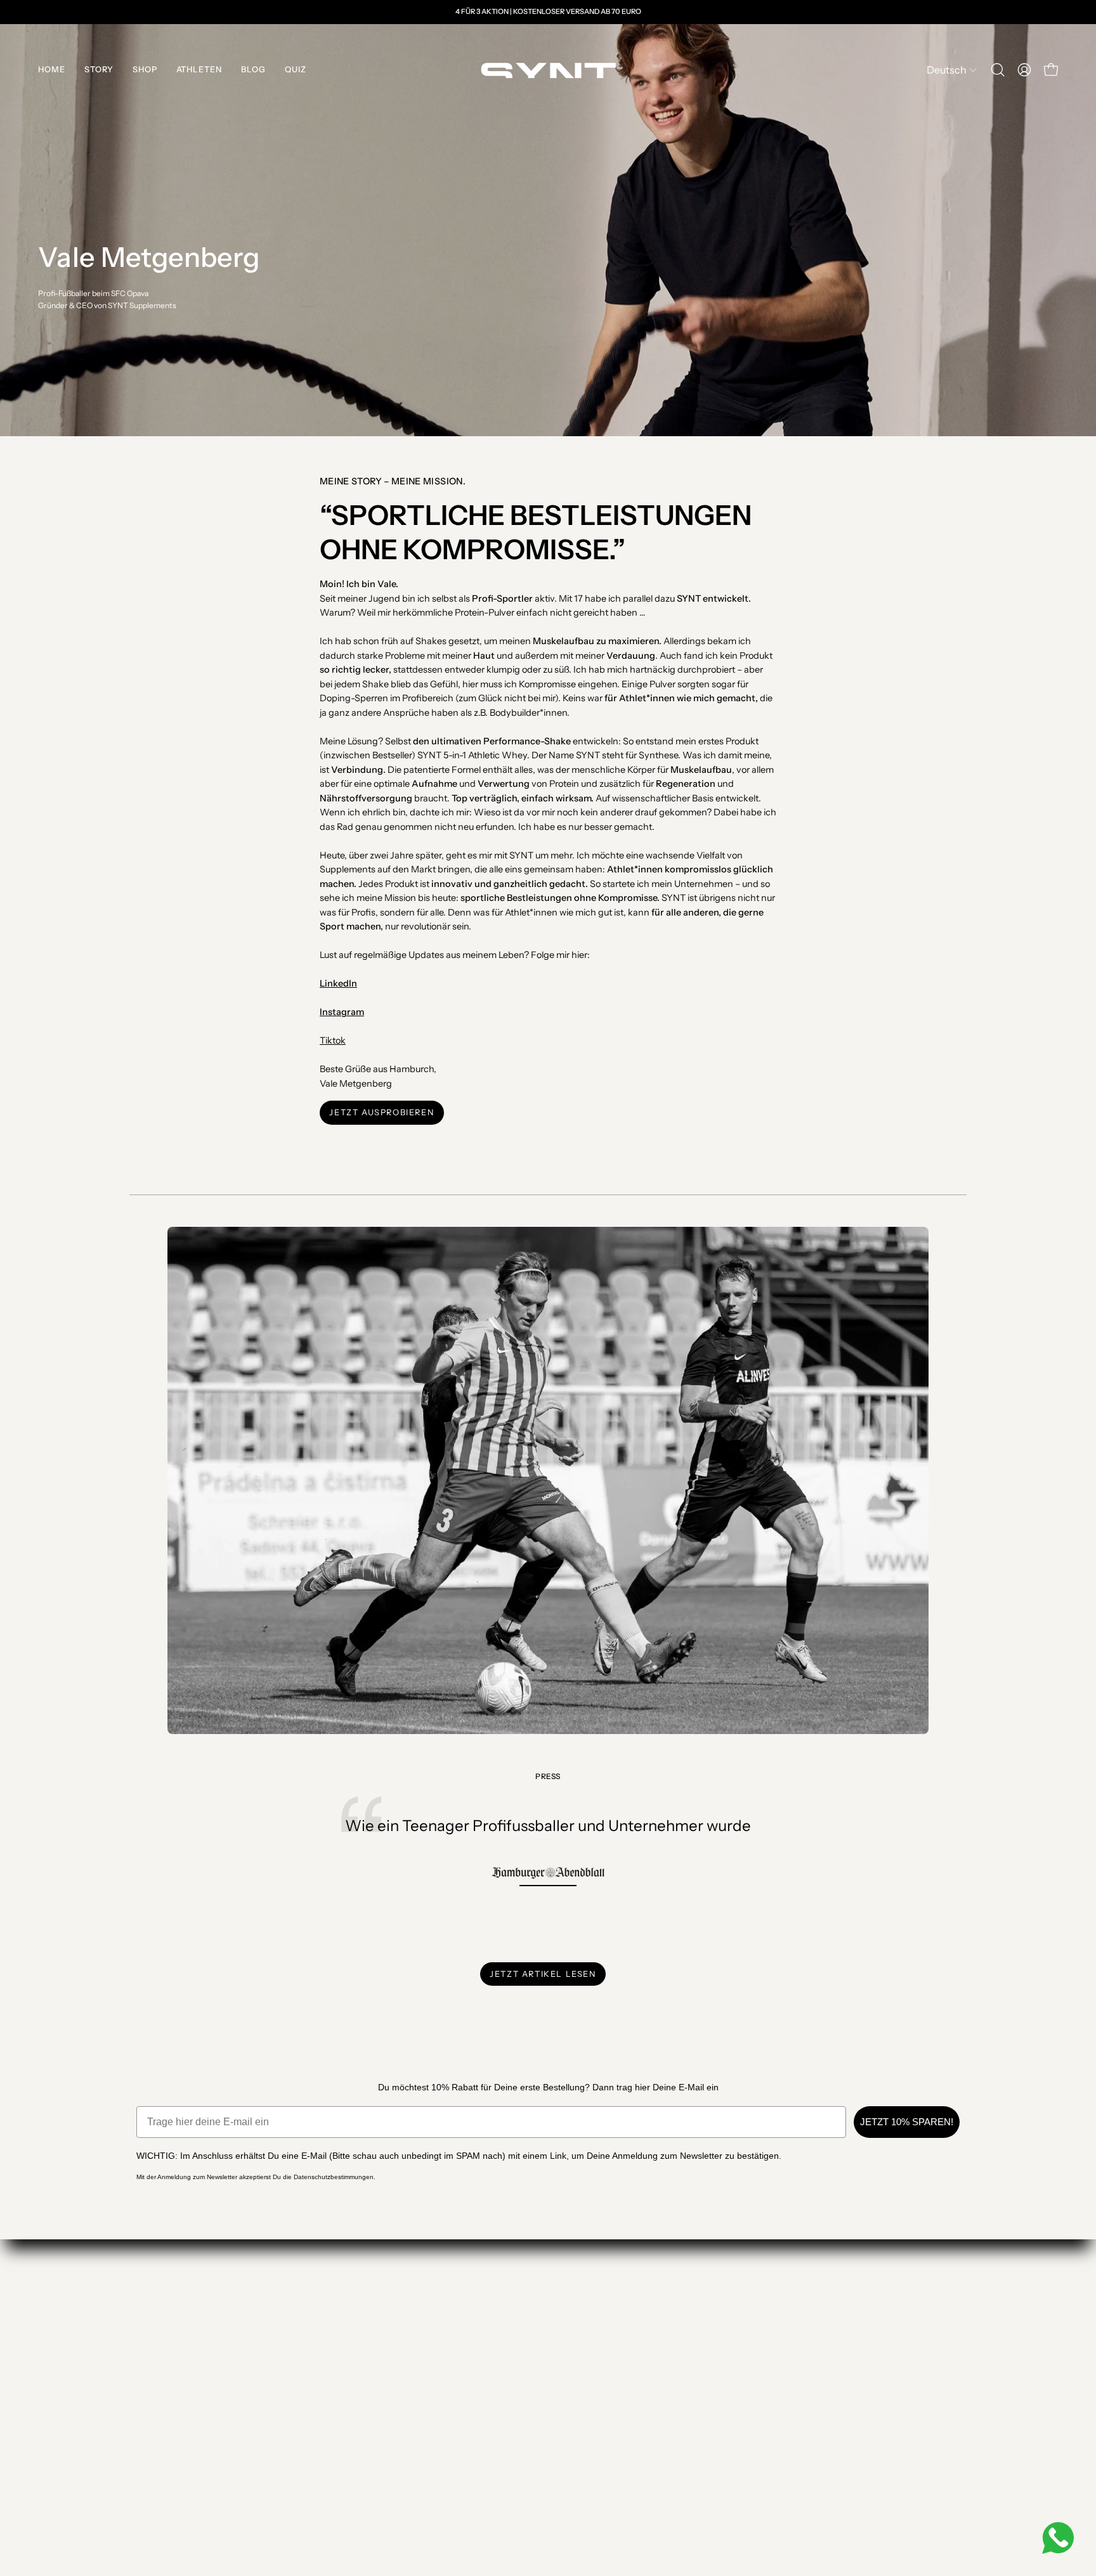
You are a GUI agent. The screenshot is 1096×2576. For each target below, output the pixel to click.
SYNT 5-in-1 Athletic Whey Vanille (188, 2380)
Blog (310, 2443)
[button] (998, 70)
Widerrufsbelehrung (338, 2380)
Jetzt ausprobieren (382, 1112)
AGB (310, 2411)
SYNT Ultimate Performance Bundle (192, 2349)
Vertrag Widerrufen (350, 2464)
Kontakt (316, 2349)
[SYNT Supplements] (548, 70)
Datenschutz (324, 2427)
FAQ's (139, 2411)
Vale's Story (149, 2396)
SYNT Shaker (152, 2365)
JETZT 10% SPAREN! (907, 2122)
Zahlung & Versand (335, 2365)
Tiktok (333, 1040)
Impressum (322, 2396)
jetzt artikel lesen (543, 1974)
